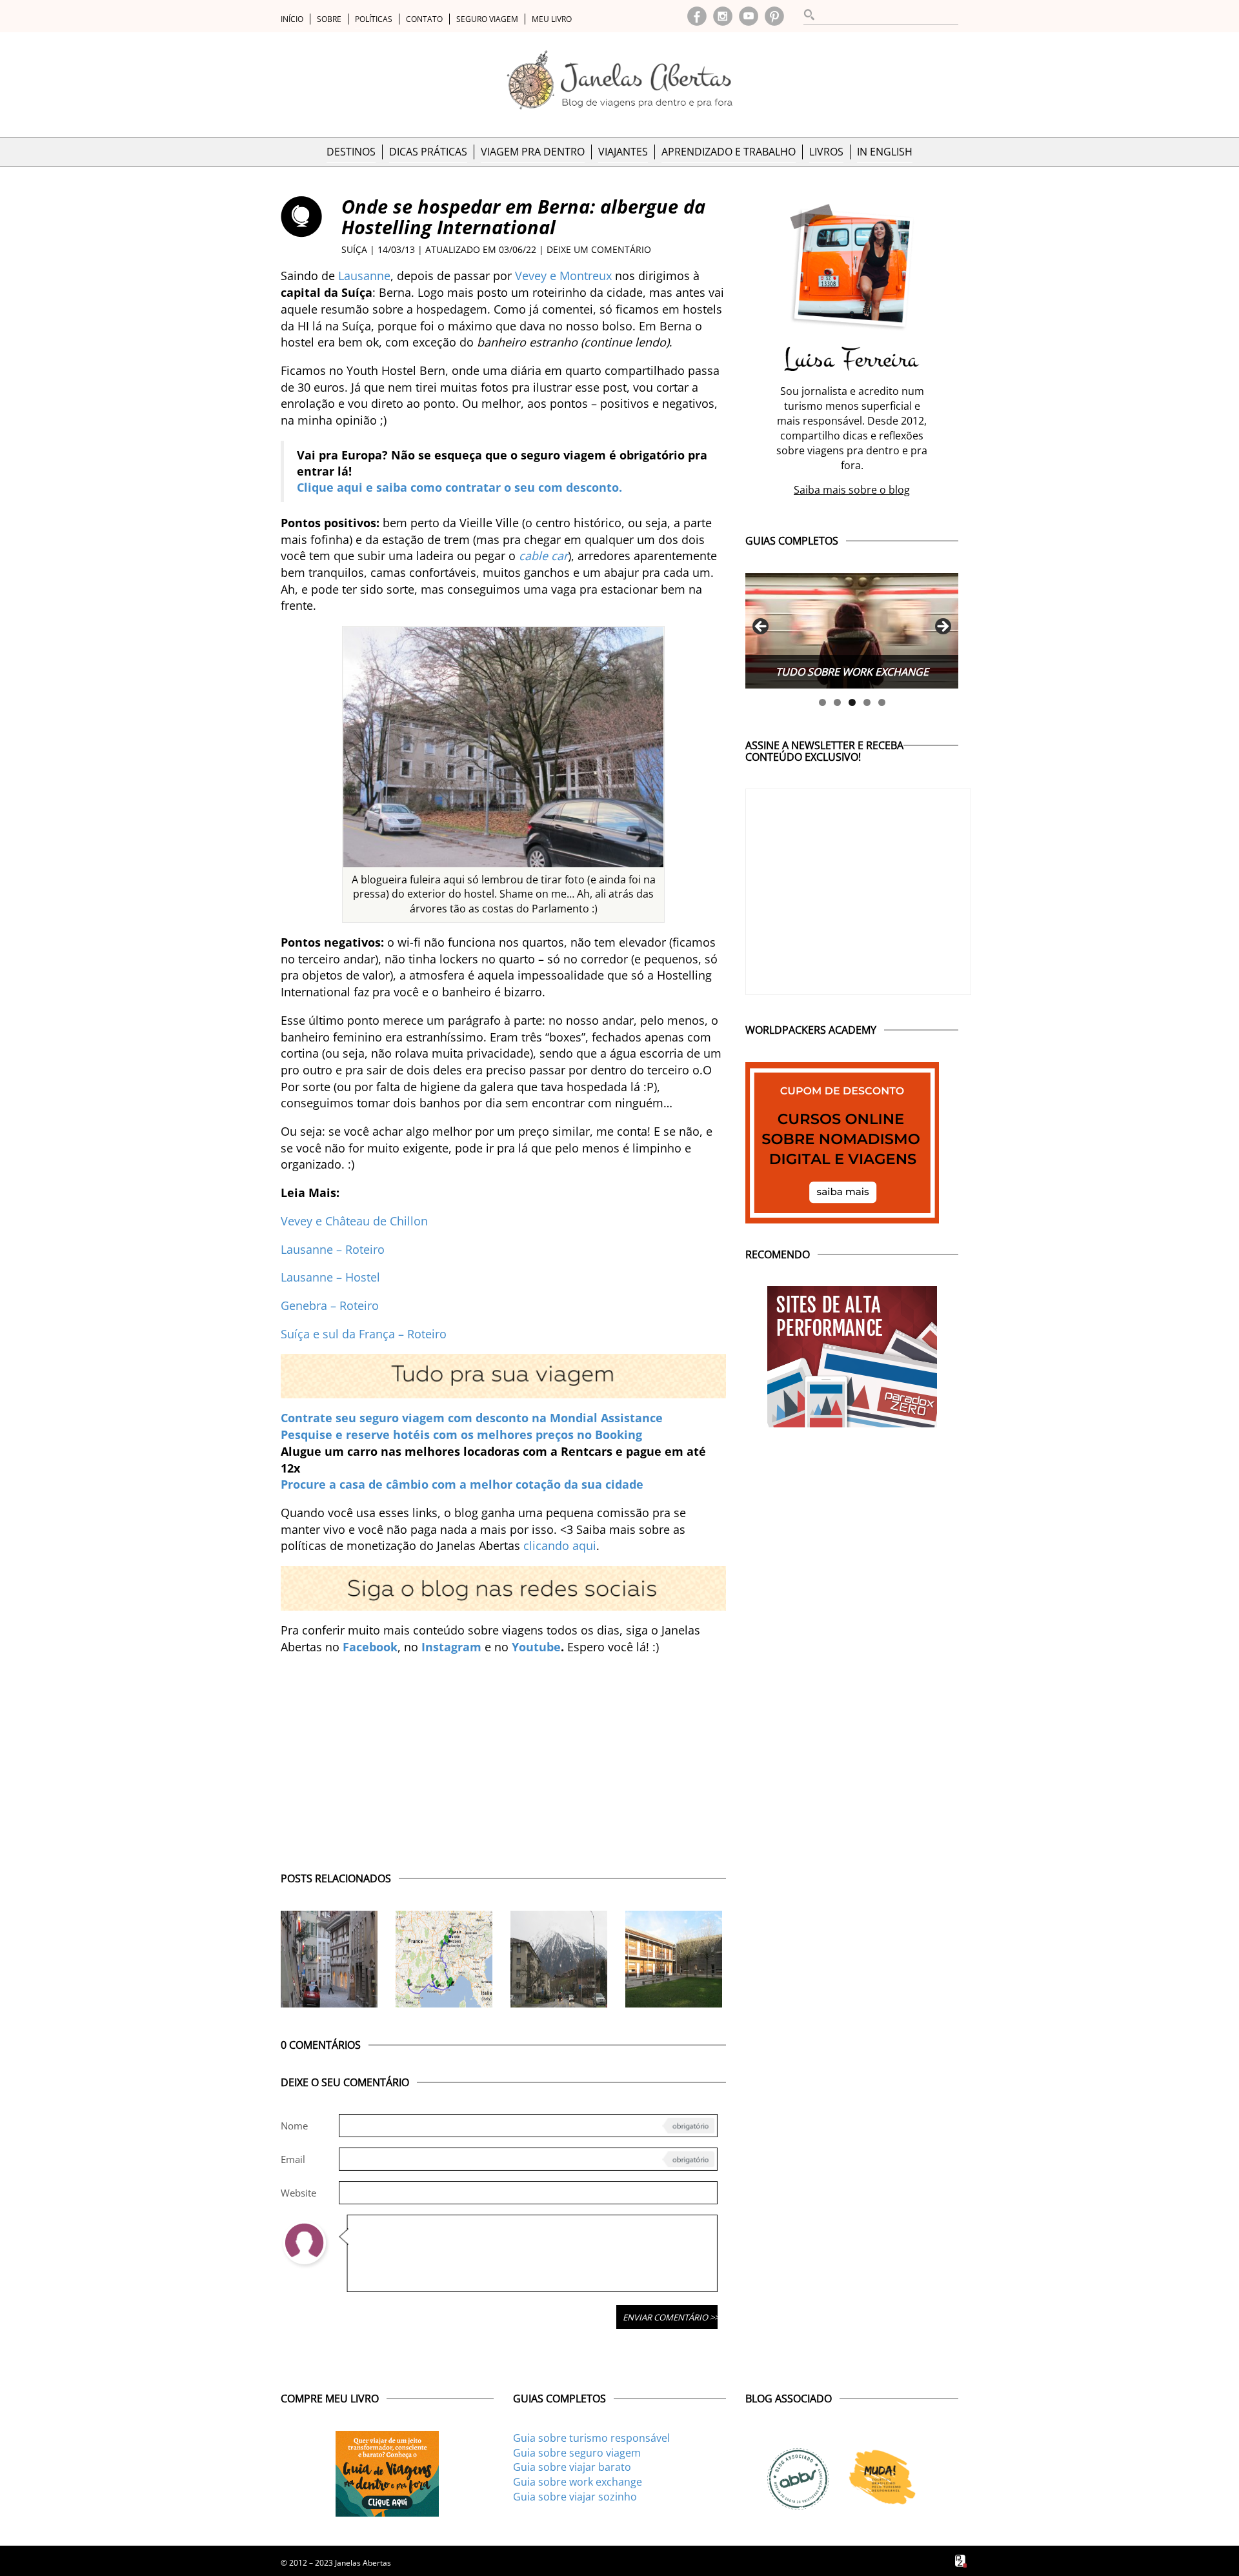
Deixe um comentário (599, 249)
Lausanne (364, 276)
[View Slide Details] (852, 631)
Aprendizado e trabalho (729, 152)
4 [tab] (867, 702)
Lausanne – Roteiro (333, 1249)
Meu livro (552, 19)
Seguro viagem (487, 19)
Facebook (697, 16)
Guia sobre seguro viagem (577, 2453)
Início (292, 19)
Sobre (329, 19)
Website (298, 2193)
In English (885, 152)
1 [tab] (822, 702)
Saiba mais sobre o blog (852, 490)
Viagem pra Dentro (533, 152)
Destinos (351, 152)
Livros (826, 152)
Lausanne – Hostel (330, 1277)
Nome (294, 2126)
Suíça (354, 249)
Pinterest (774, 16)
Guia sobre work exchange (578, 2482)
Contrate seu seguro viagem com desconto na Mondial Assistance (472, 1418)
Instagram (723, 16)
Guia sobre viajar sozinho (575, 2497)
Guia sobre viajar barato (572, 2467)
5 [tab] (882, 702)
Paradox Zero (962, 2561)
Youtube (536, 1647)
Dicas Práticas (428, 152)
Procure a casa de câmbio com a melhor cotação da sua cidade (462, 1484)
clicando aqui (560, 1545)
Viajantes (623, 152)
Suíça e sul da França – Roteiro (364, 1334)
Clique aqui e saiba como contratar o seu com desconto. (459, 487)
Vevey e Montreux (563, 276)
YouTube (749, 16)
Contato (424, 19)
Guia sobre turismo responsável (591, 2438)
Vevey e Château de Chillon (354, 1221)
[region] (852, 631)
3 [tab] (852, 702)
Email (293, 2159)
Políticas (374, 19)
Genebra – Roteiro (330, 1305)
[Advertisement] (503, 1757)
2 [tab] (837, 702)
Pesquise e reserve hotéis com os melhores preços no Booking (461, 1434)
